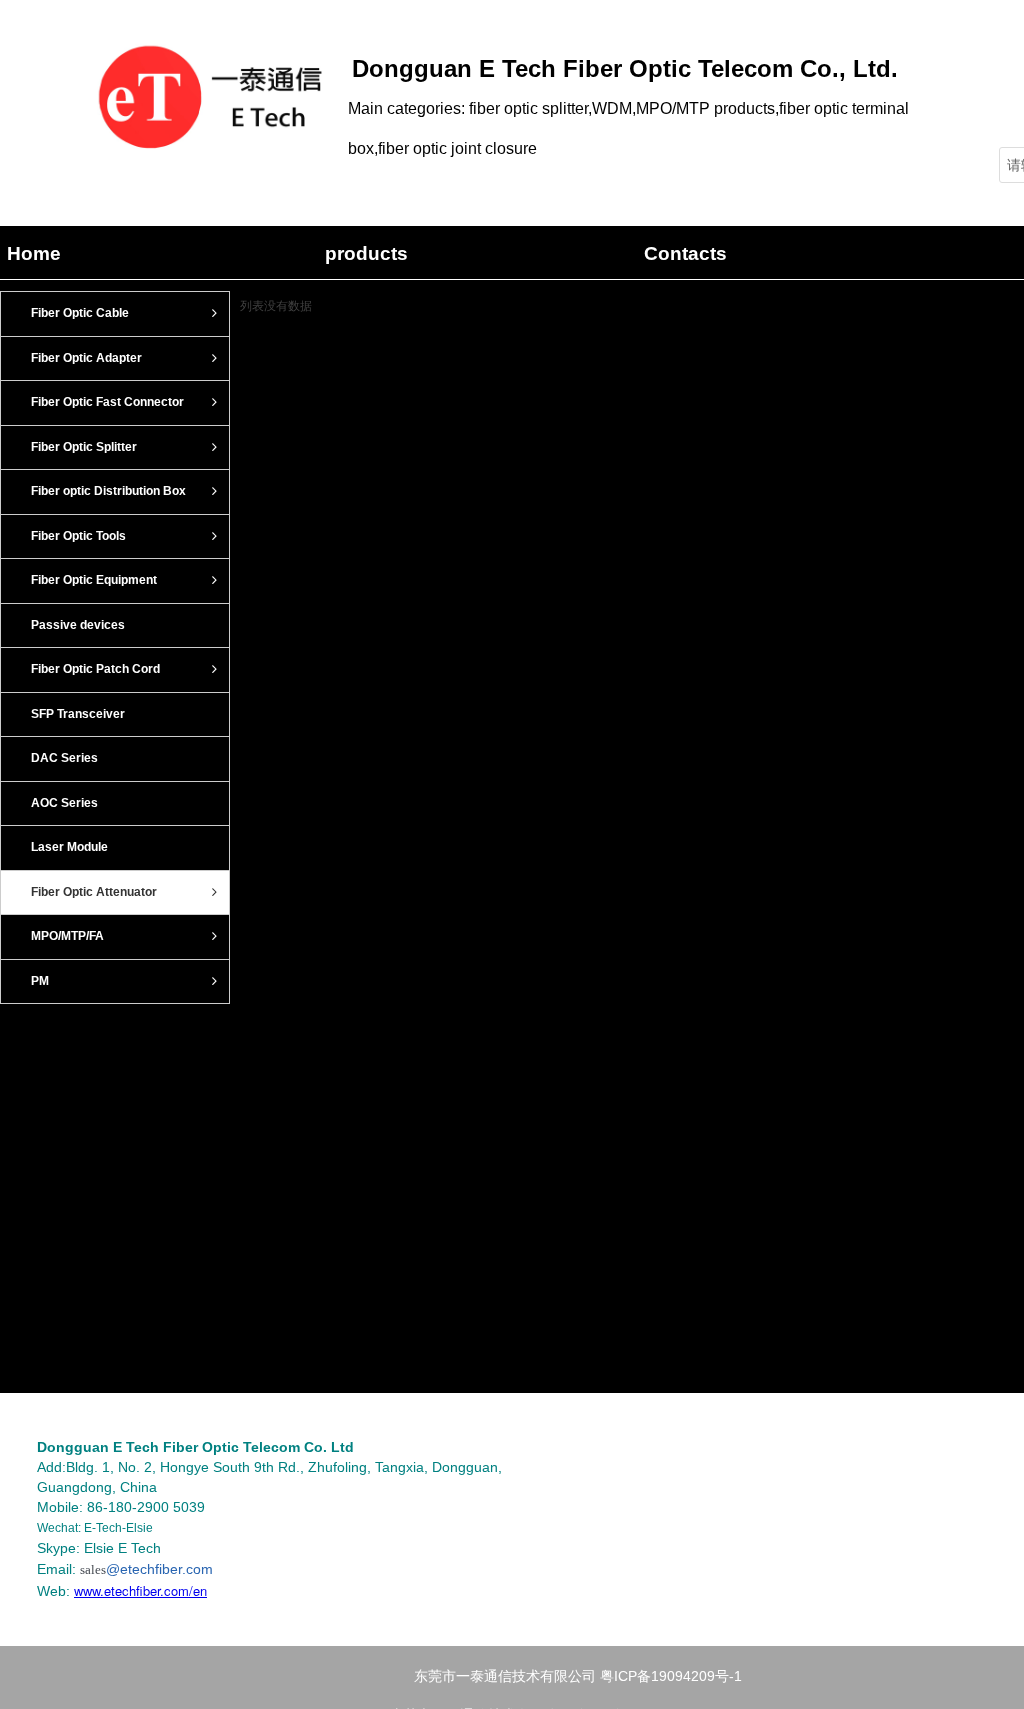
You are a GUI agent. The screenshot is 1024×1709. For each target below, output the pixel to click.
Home (34, 253)
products (366, 253)
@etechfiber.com (159, 1569)
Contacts (685, 253)
